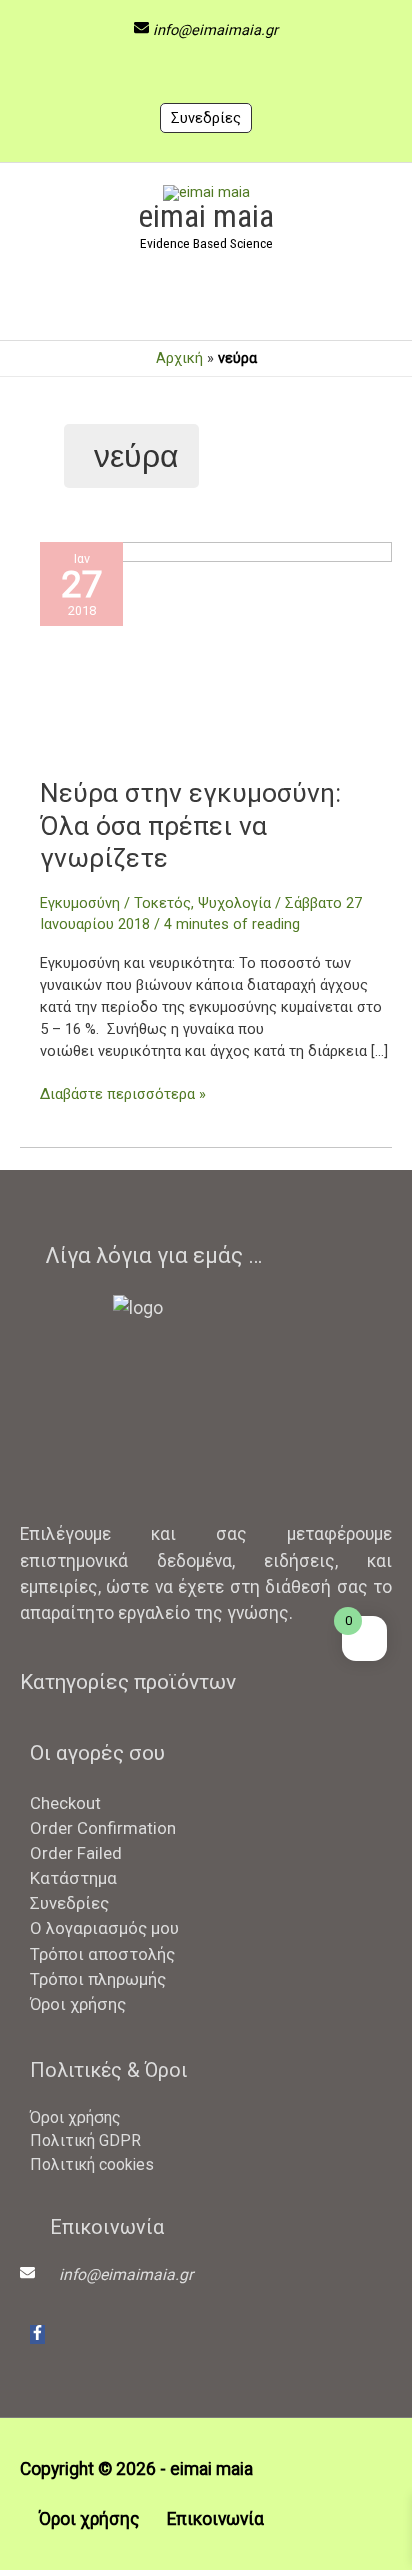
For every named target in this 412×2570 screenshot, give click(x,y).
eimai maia (206, 216)
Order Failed (76, 1853)
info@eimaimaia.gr (215, 30)
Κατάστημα (73, 1878)
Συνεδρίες (206, 118)
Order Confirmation (103, 1828)
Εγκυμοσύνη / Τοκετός (115, 903)
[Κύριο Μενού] (206, 306)
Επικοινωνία (215, 2519)
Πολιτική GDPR (85, 2140)
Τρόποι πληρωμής (98, 1979)
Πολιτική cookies (92, 2164)
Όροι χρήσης (78, 2004)
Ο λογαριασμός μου (104, 1928)
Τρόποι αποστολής (102, 1954)
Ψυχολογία (234, 903)
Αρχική (179, 358)
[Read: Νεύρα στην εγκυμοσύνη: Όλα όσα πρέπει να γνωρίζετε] (216, 659)
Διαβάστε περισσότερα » (123, 1093)
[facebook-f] (37, 2334)
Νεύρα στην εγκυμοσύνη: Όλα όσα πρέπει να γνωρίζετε (190, 825)
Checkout (65, 1803)
